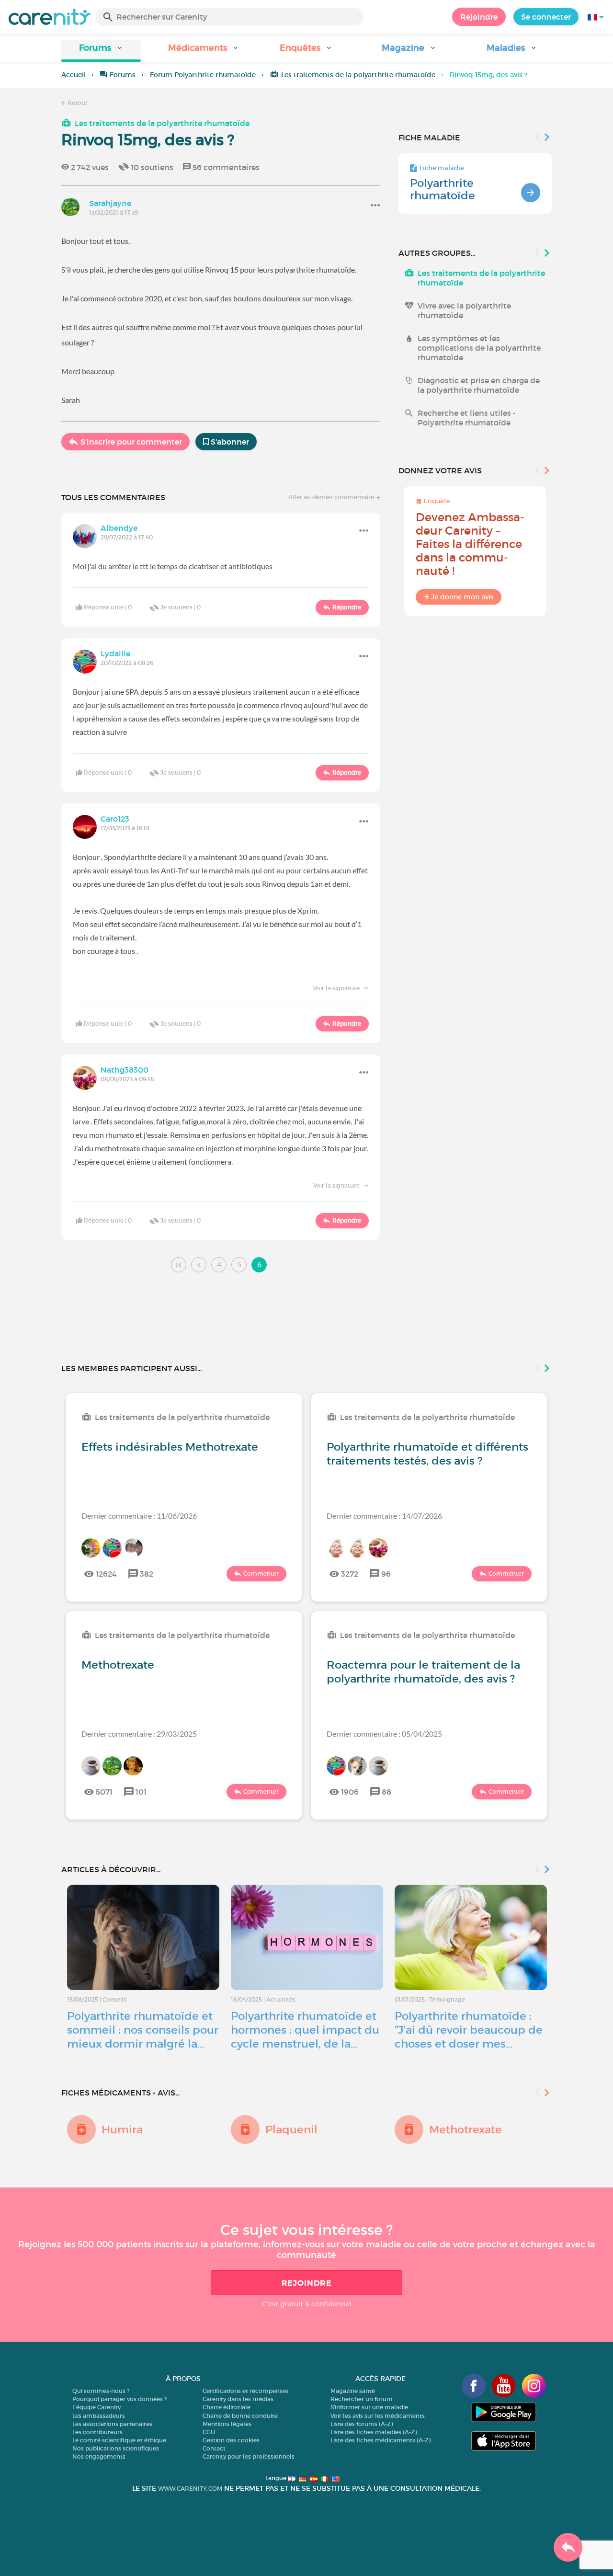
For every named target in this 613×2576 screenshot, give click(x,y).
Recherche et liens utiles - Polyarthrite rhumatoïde (467, 418)
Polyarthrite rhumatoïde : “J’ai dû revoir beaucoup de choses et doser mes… (469, 2030)
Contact (214, 2448)
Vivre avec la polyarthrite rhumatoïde (464, 310)
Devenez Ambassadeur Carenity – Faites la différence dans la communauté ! (470, 544)
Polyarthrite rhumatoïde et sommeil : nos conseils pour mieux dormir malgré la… (143, 2030)
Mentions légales (227, 2424)
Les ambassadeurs (99, 2416)
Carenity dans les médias (238, 2399)
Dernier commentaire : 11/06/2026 (139, 1516)
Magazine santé (353, 2391)
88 (386, 1792)
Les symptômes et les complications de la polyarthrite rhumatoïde (479, 348)
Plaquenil (291, 2129)
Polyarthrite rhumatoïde (443, 189)
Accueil (74, 75)
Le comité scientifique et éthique (119, 2440)
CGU (209, 2432)
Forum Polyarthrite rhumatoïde (203, 75)
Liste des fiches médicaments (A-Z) (380, 2440)
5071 (104, 1792)
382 (147, 1574)
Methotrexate (118, 1665)
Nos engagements (99, 2456)
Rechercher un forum (362, 2399)
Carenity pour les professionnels (249, 2456)
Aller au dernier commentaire (332, 497)
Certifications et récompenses (246, 2391)
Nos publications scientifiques (116, 2448)
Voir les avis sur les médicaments (378, 2416)
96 (386, 1574)
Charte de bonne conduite (240, 2416)
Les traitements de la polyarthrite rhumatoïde (358, 75)
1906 (350, 1792)
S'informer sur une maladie (369, 2407)
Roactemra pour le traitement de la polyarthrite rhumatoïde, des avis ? (423, 1672)
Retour (77, 103)
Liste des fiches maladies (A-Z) (374, 2432)
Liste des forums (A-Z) (362, 2424)
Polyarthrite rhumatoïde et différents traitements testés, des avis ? (427, 1454)
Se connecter (546, 17)
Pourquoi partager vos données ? (119, 2399)
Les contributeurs (97, 2432)
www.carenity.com (190, 2489)
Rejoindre (479, 17)
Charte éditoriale (227, 2407)
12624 (106, 1574)
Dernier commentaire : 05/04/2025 (384, 1734)
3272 (350, 1574)
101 (141, 1792)
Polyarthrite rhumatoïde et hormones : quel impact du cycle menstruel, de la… (305, 2030)
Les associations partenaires (112, 2424)
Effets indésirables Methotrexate (170, 1447)
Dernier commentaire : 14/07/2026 (384, 1516)
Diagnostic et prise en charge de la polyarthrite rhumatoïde (479, 385)
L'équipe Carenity (96, 2407)
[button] (101, 51)
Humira (122, 2129)
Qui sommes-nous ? (101, 2391)
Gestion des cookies (231, 2440)
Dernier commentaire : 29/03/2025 (139, 1734)
